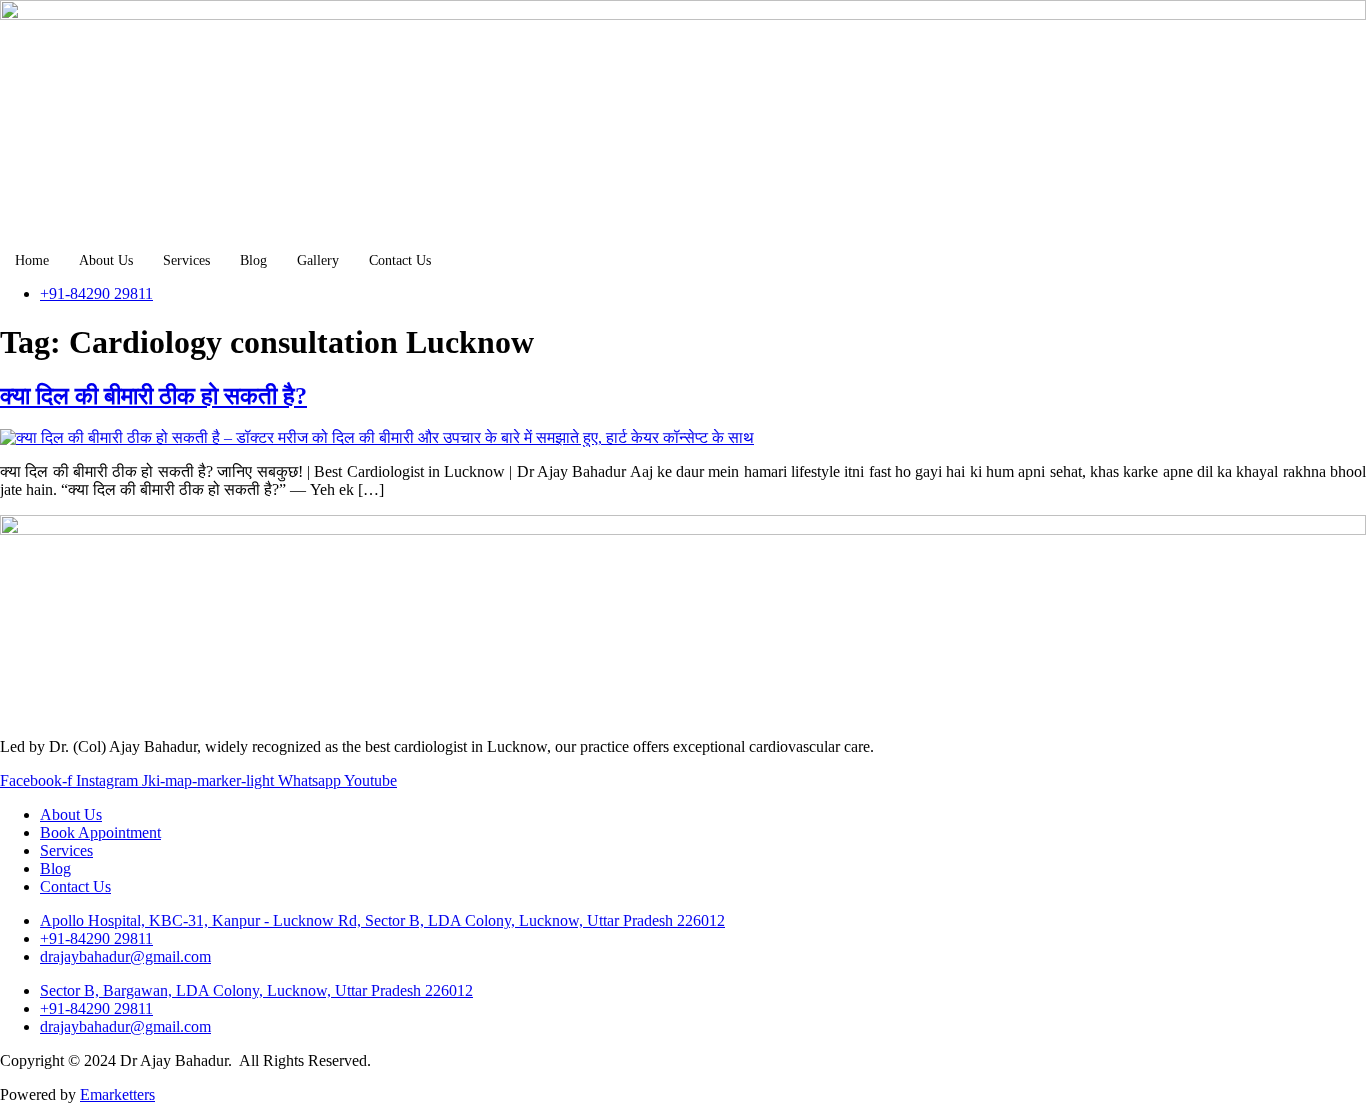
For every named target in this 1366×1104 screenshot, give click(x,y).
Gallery (318, 260)
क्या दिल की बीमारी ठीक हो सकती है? (153, 396)
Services (186, 260)
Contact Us (400, 260)
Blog (253, 260)
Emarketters (117, 1094)
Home (32, 260)
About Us (106, 260)
